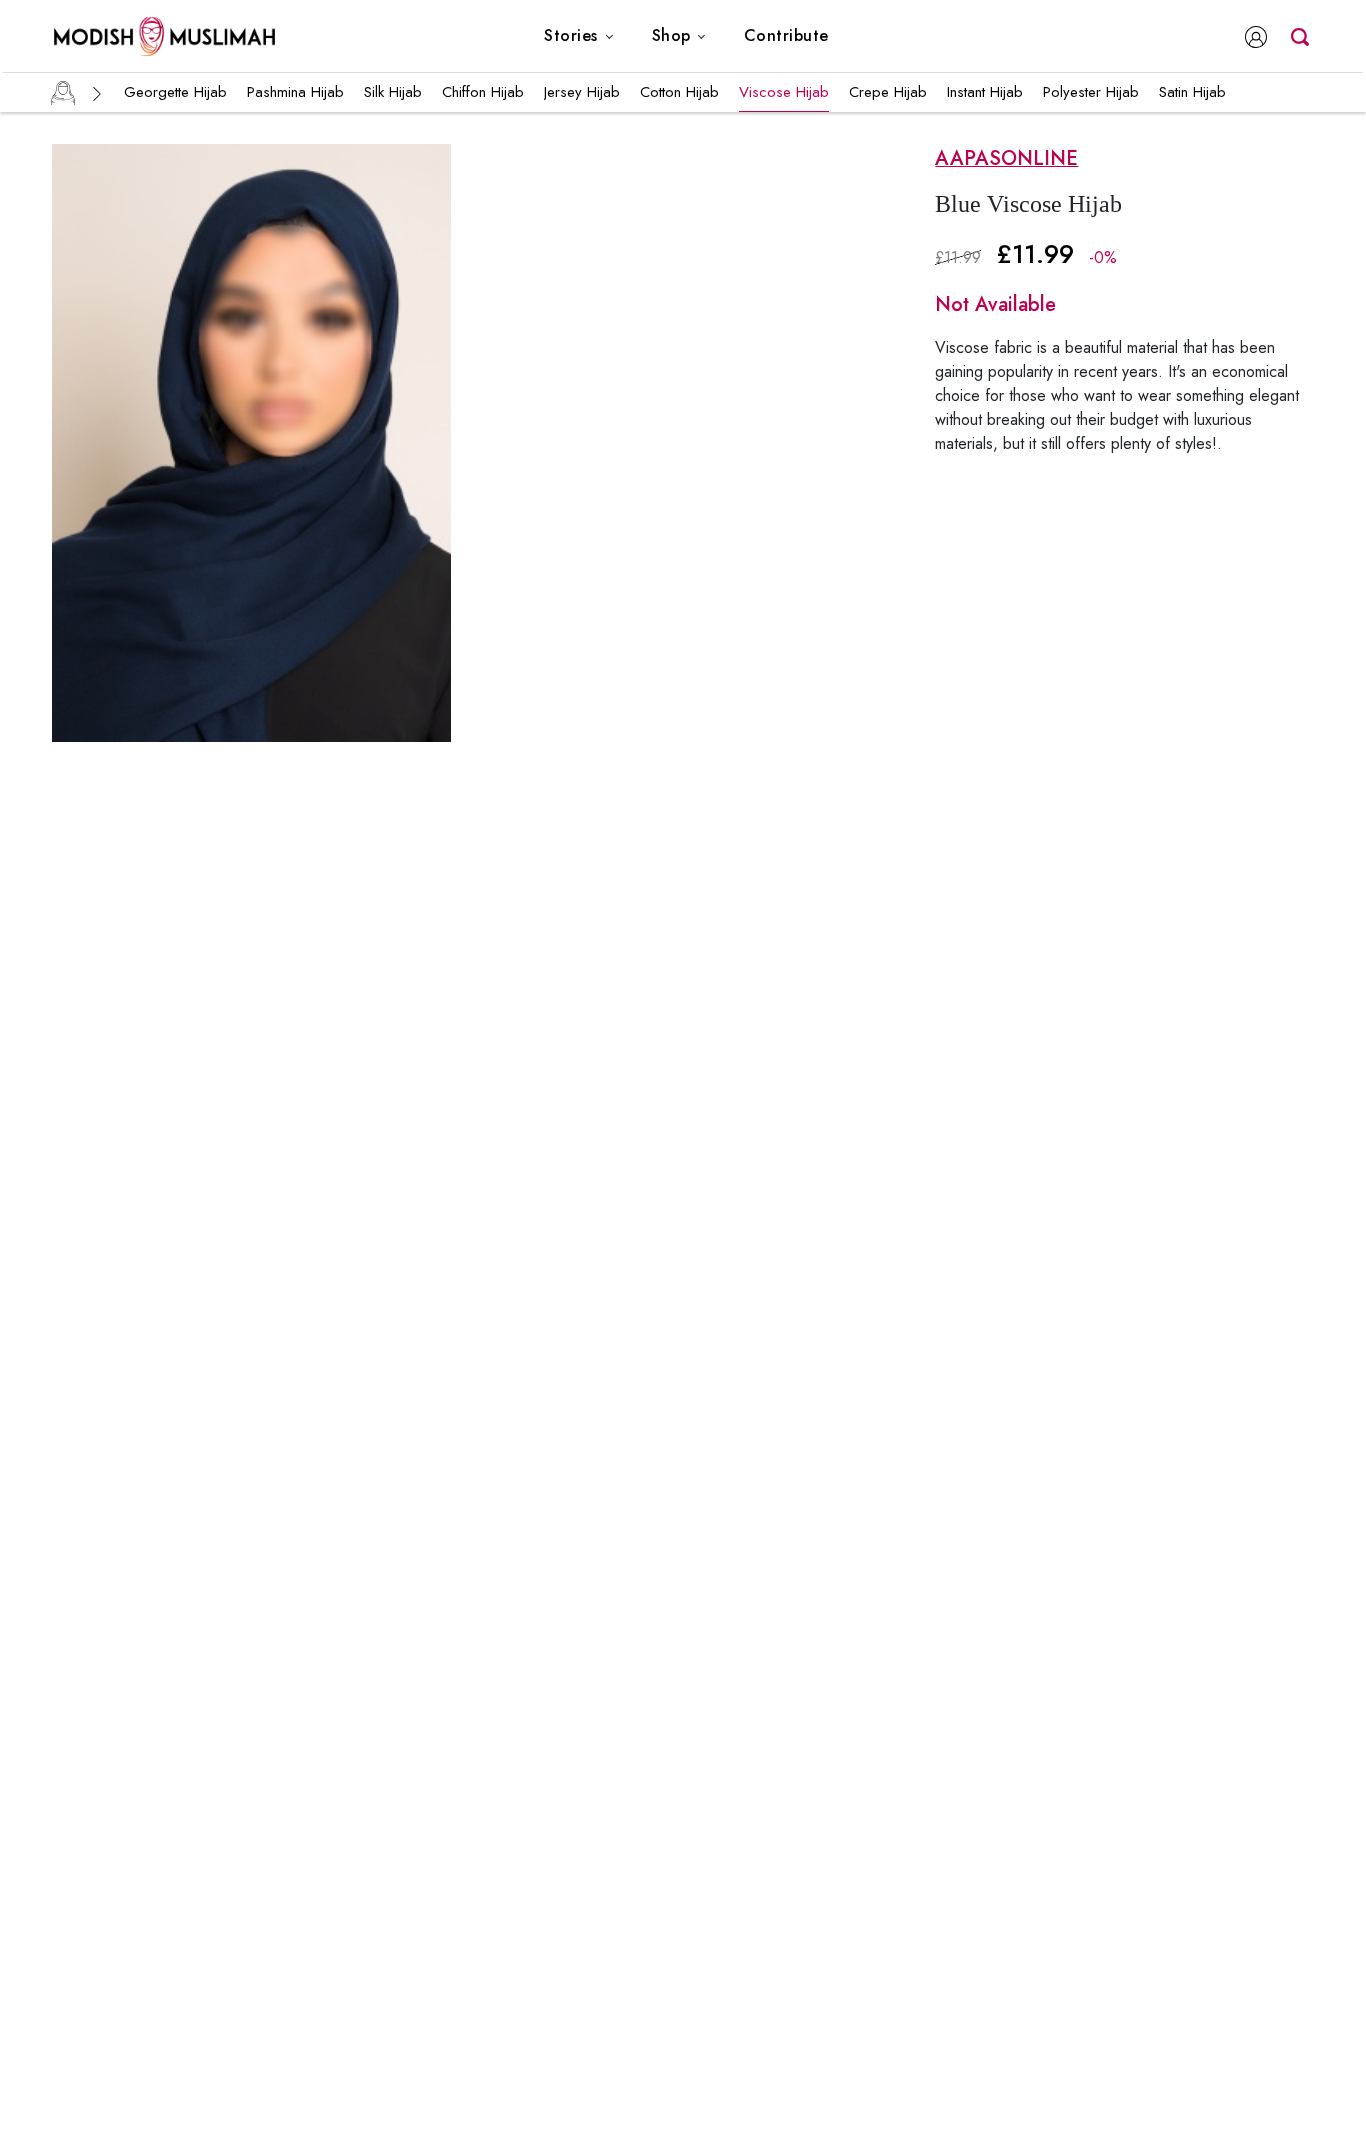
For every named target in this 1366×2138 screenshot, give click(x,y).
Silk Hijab (393, 92)
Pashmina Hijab (295, 92)
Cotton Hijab (679, 92)
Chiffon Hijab (483, 92)
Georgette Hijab (175, 92)
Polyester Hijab (1091, 92)
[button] (579, 36)
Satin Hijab (1192, 92)
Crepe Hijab (888, 92)
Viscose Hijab (784, 92)
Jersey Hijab (582, 92)
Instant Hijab (985, 92)
